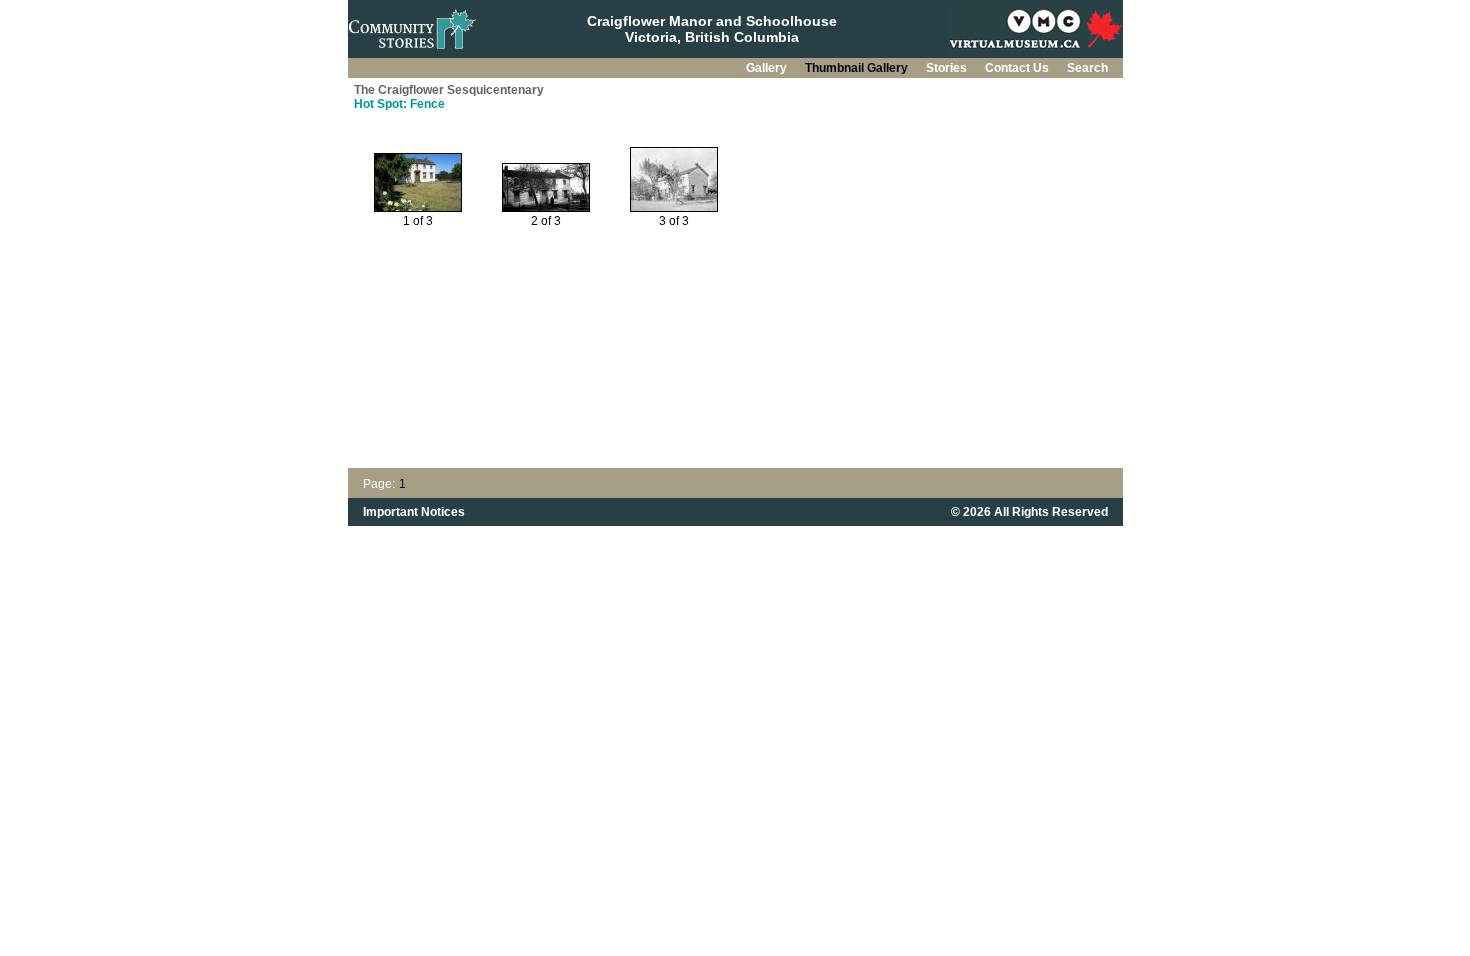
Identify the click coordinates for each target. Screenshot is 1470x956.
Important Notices (414, 512)
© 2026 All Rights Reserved (1029, 512)
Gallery (768, 68)
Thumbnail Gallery (858, 68)
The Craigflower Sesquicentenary (449, 90)
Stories (948, 68)
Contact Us (1018, 68)
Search (1087, 68)
